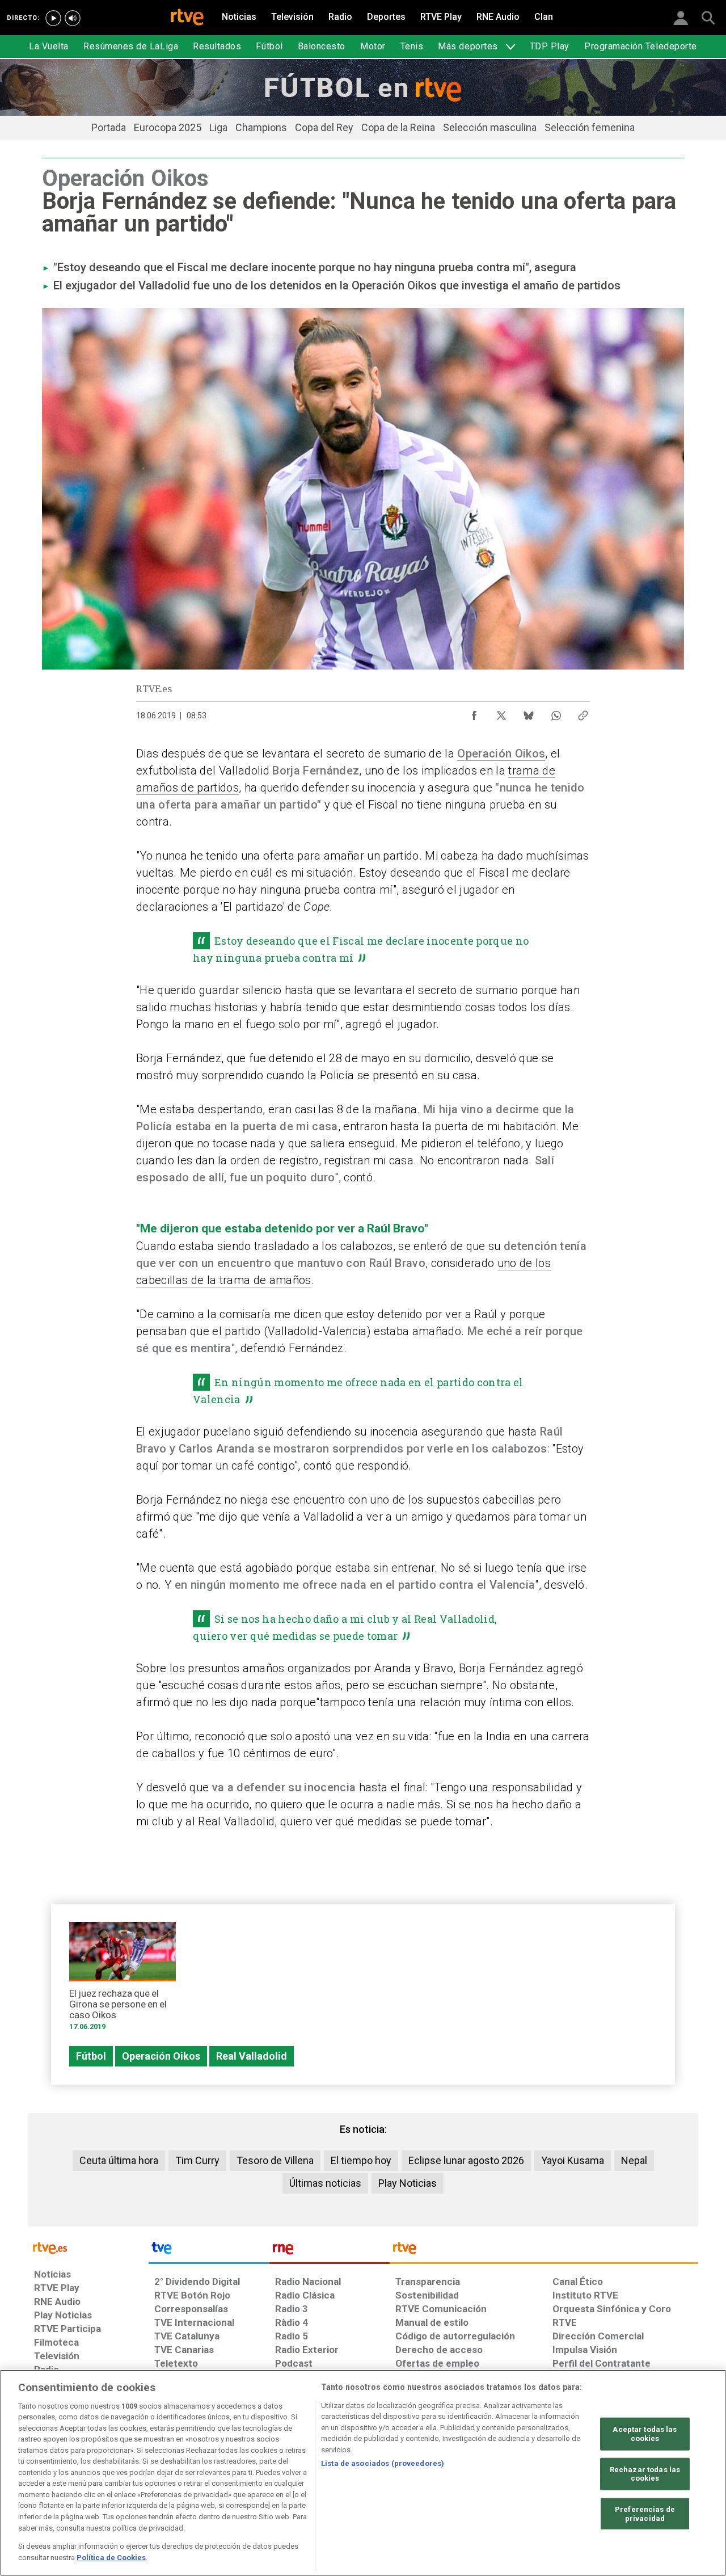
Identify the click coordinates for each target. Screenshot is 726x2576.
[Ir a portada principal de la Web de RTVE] (88, 2247)
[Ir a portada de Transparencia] (544, 2251)
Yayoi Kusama (573, 2160)
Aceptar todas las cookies (645, 2434)
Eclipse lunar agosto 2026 (466, 2160)
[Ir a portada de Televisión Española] (209, 2251)
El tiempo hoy (361, 2160)
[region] (363, 2473)
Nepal (634, 2160)
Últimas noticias (325, 2183)
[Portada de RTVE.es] (187, 18)
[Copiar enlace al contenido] (583, 713)
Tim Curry (197, 2160)
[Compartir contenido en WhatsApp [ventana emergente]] (556, 713)
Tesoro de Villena (275, 2160)
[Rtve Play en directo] (53, 18)
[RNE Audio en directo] (73, 18)
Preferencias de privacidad (645, 2513)
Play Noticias (408, 2183)
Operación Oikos (501, 754)
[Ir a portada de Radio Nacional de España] (330, 2251)
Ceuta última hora (119, 2160)
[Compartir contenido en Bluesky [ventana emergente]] (529, 713)
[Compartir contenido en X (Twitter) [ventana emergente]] (501, 713)
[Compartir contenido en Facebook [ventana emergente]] (474, 713)
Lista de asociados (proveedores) (383, 2463)
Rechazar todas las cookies (645, 2474)
